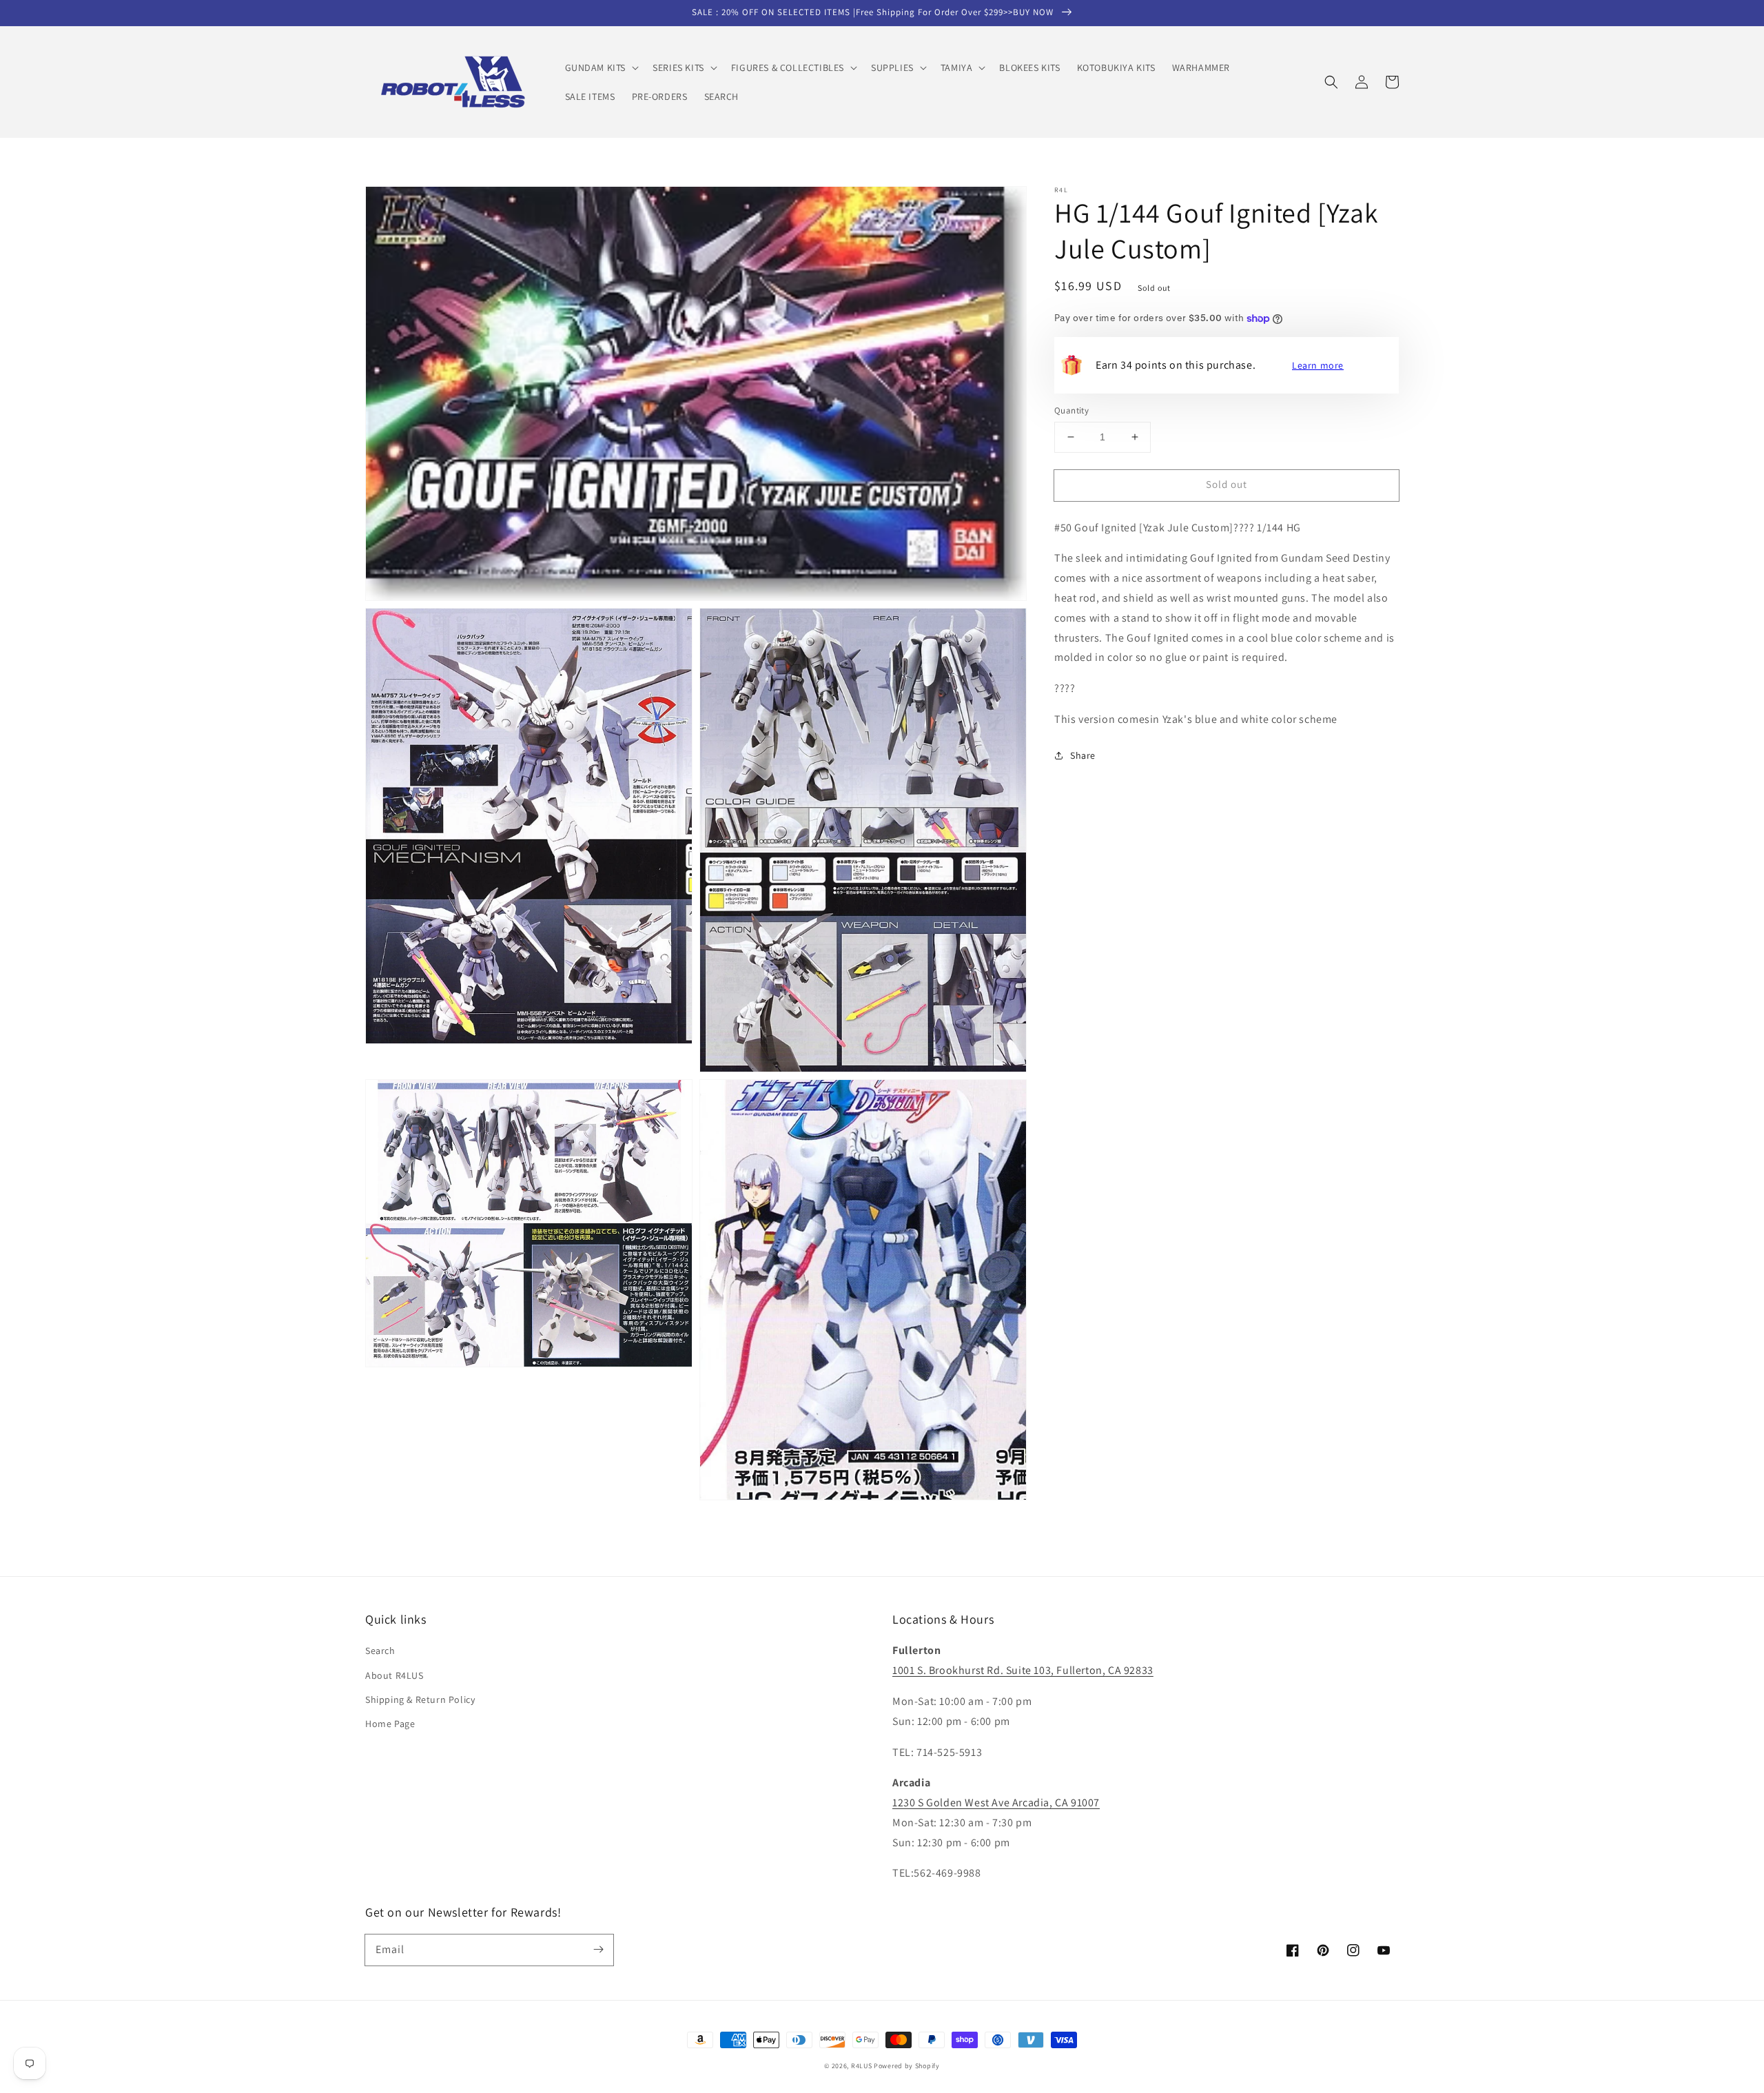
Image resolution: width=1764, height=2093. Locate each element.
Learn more (1318, 365)
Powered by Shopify (907, 2066)
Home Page (390, 1724)
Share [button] (1083, 755)
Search (380, 1651)
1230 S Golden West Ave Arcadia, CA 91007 (996, 1803)
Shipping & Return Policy (420, 1699)
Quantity (1071, 410)
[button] (601, 68)
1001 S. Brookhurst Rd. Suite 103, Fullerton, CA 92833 (1023, 1670)
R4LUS (862, 2066)
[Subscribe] (598, 1950)
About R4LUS (394, 1675)
